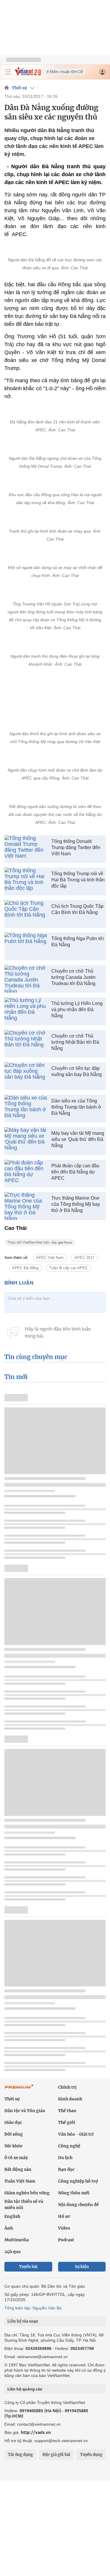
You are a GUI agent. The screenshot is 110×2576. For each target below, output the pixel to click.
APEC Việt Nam (50, 1258)
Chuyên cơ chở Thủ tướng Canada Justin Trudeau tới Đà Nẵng (73, 977)
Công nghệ (69, 2146)
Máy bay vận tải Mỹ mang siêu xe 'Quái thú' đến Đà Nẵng (78, 1139)
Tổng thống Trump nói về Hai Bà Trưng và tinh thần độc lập (78, 880)
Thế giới (67, 2122)
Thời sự (19, 88)
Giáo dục (13, 2122)
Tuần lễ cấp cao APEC (69, 1268)
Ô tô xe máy (16, 2158)
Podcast (66, 2240)
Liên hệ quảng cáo (25, 2389)
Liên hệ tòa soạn (23, 2321)
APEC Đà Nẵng (25, 1268)
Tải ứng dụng (20, 2455)
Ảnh (9, 2228)
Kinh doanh (70, 2099)
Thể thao (67, 2111)
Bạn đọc (66, 2169)
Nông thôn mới (74, 2193)
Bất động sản (18, 2169)
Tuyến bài (28, 2267)
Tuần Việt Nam (20, 2181)
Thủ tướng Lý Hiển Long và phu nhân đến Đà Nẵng (77, 1010)
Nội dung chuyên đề (78, 2205)
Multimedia (17, 2240)
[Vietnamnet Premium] (19, 2090)
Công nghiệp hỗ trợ (78, 2181)
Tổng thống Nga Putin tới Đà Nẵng (78, 942)
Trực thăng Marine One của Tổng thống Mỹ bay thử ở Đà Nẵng (76, 1204)
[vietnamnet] (28, 74)
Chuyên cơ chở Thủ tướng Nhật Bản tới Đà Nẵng (75, 1042)
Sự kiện (82, 2267)
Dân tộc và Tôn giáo (25, 2111)
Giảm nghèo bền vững (27, 2193)
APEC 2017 (84, 1258)
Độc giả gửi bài (56, 2455)
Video (64, 2228)
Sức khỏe (13, 2146)
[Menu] (8, 72)
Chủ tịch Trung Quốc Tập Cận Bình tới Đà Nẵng (77, 909)
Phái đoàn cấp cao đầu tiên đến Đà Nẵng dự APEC (75, 1172)
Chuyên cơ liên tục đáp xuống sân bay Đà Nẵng (77, 1071)
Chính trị (67, 2087)
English (12, 2216)
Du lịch (65, 2158)
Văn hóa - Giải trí (76, 2134)
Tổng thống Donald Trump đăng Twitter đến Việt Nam (76, 847)
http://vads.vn (36, 2432)
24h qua (12, 2252)
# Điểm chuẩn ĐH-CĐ (65, 72)
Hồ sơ (64, 2216)
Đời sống (14, 2134)
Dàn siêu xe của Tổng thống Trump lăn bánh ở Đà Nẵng (76, 1107)
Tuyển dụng (91, 2455)
